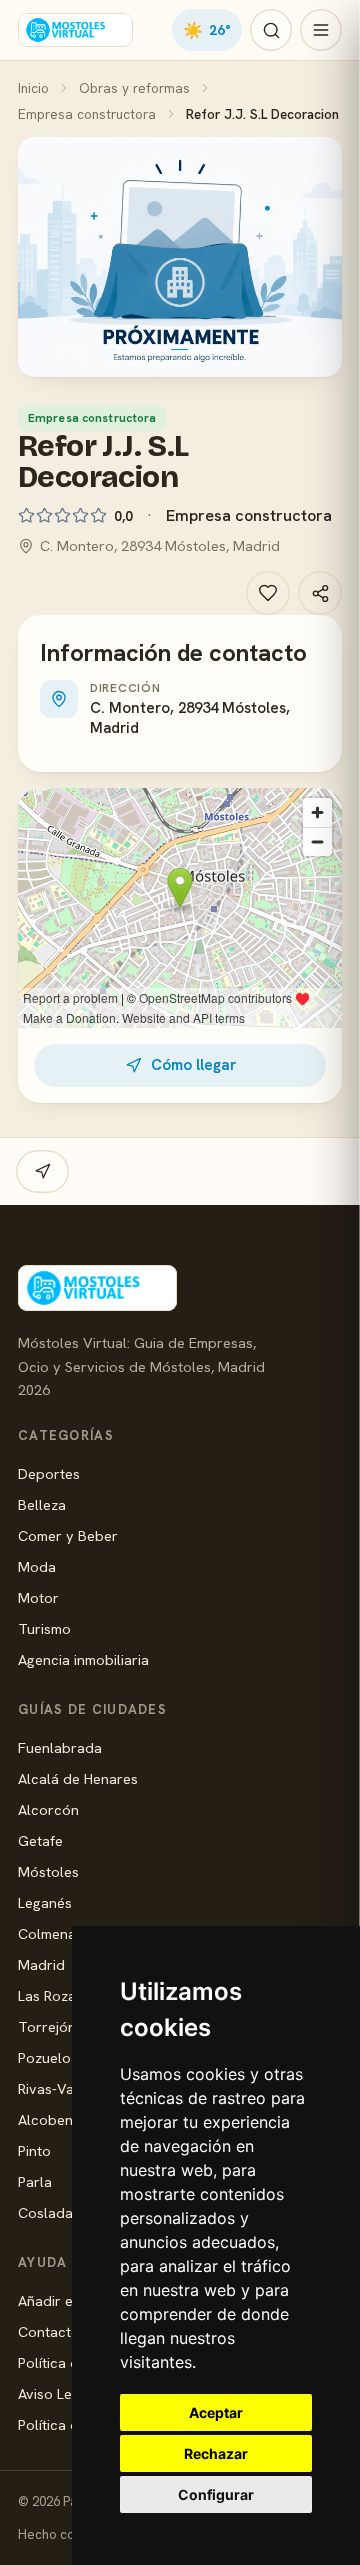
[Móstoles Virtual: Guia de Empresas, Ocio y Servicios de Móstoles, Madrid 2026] (75, 30)
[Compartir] (320, 593)
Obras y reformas (134, 88)
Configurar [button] (216, 2494)
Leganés (45, 1902)
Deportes (49, 1473)
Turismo (44, 1628)
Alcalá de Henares (78, 1778)
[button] (180, 257)
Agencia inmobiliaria (83, 1659)
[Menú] (321, 30)
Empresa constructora (87, 114)
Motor (38, 1597)
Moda (37, 1566)
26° (207, 30)
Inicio (33, 88)
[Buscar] (271, 30)
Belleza (42, 1504)
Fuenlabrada (60, 1747)
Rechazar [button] (216, 2453)
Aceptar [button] (216, 2412)
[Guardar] (268, 593)
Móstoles (48, 1871)
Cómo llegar (193, 1065)
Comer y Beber (68, 1535)
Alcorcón (48, 1809)
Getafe (40, 1840)
